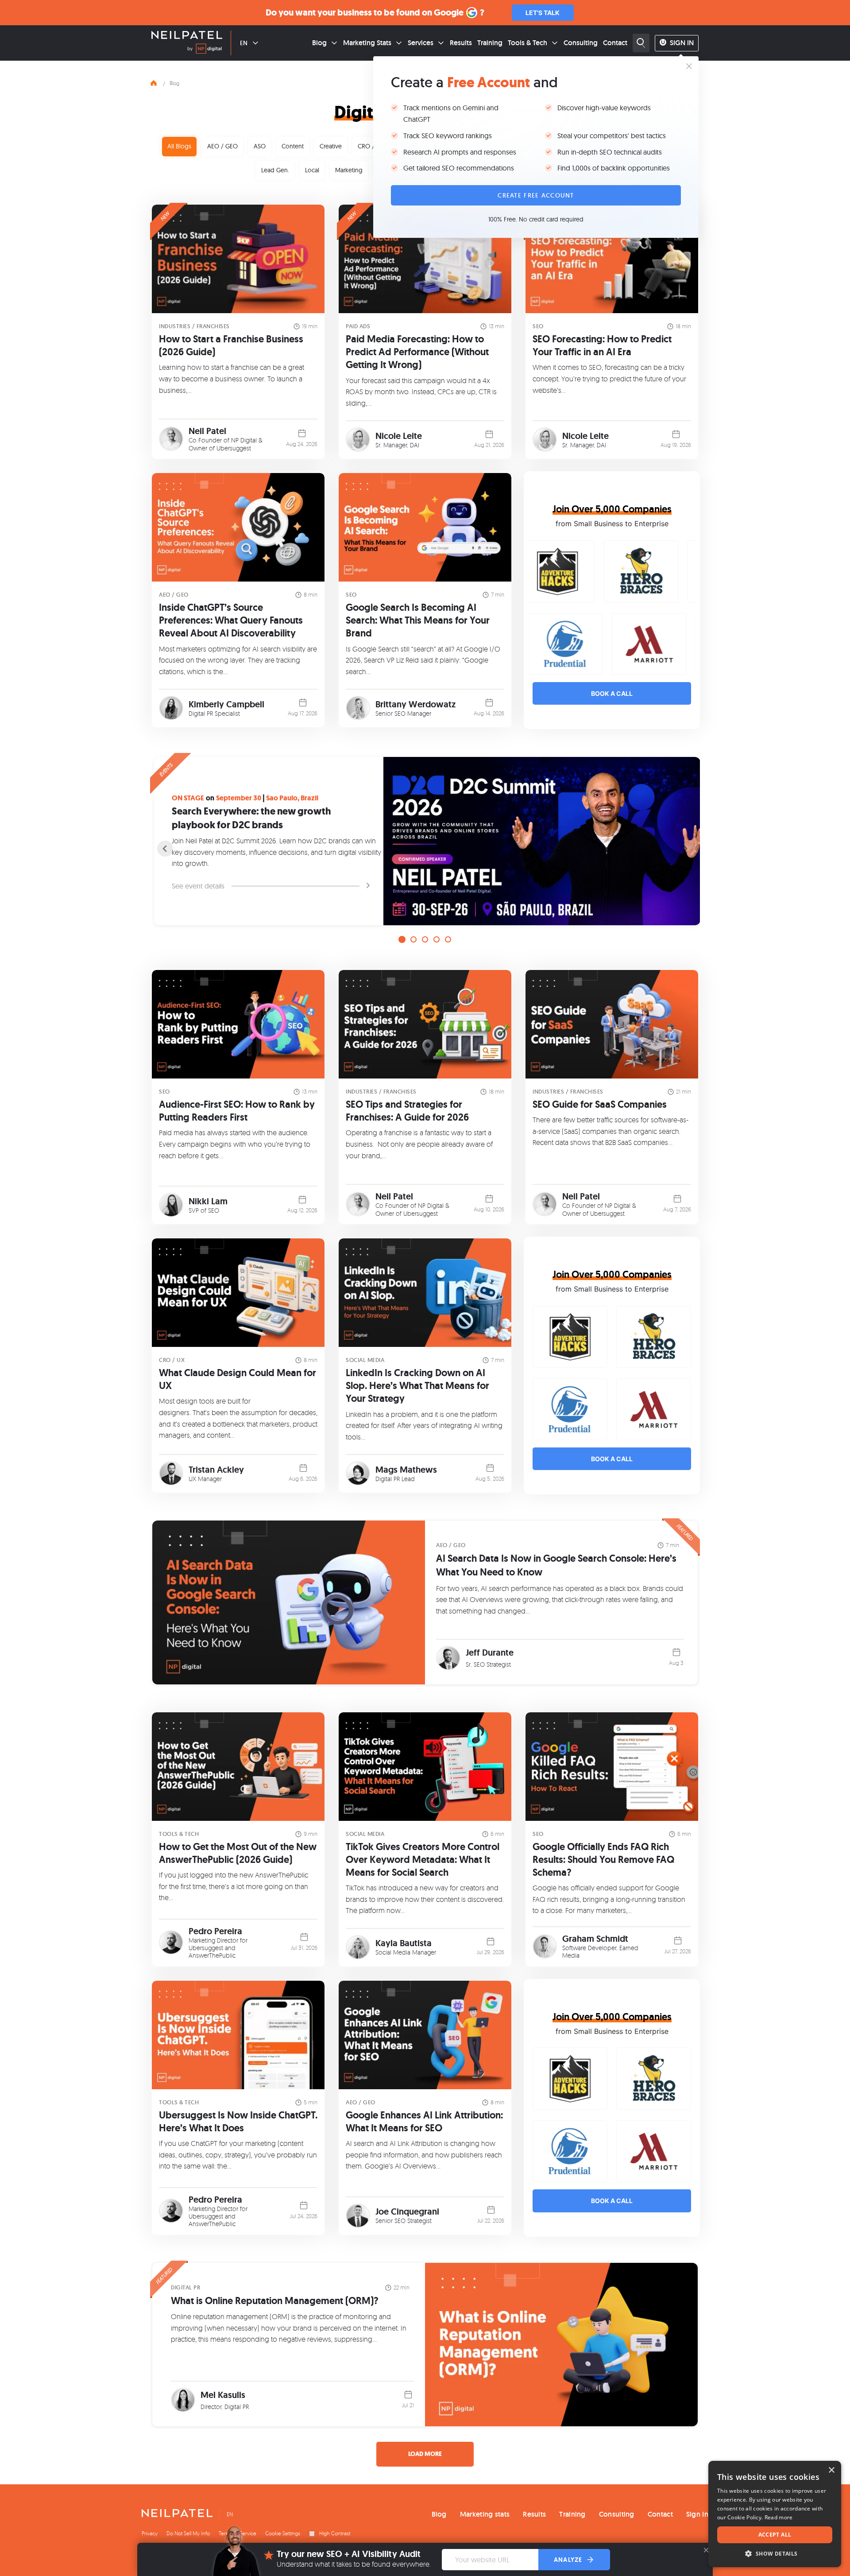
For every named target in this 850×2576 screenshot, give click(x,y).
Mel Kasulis (223, 2395)
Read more (779, 2517)
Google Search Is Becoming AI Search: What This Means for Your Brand (418, 620)
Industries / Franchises (194, 326)
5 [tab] (448, 939)
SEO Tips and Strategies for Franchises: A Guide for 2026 (407, 1111)
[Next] (685, 849)
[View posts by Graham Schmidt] (545, 1946)
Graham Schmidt (595, 1939)
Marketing (349, 170)
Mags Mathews (406, 1470)
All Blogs (179, 146)
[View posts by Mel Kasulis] (183, 2400)
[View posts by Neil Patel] (171, 439)
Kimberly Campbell (226, 704)
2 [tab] (413, 939)
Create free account (536, 195)
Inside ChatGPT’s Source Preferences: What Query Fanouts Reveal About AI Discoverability (231, 620)
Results (461, 43)
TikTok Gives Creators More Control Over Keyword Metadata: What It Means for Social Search (423, 1860)
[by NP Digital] (205, 50)
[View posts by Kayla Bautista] (358, 1947)
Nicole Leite (399, 436)
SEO (538, 326)
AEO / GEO (222, 146)
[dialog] (775, 2514)
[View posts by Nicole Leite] (358, 440)
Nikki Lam (208, 1201)
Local (312, 170)
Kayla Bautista (404, 1943)
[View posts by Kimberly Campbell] (171, 708)
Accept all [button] (775, 2535)
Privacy (150, 2533)
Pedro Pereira (215, 1931)
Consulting (581, 43)
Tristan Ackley (216, 1470)
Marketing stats (485, 2514)
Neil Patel (207, 431)
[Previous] (165, 849)
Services (421, 43)
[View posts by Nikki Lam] (171, 1205)
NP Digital (244, 440)
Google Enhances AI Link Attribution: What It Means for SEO (424, 2122)
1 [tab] (402, 939)
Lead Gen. (275, 170)
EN (244, 43)
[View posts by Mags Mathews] (358, 1473)
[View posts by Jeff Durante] (448, 1658)
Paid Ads (358, 326)
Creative (331, 146)
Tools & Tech (527, 43)
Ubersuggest (234, 448)
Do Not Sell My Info (188, 2533)
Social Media (365, 1360)
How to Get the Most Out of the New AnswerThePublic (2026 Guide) (238, 1853)
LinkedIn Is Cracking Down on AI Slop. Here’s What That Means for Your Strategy (417, 1386)
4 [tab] (437, 939)
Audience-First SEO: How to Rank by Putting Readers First (237, 1111)
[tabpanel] (425, 841)
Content (293, 146)
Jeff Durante (490, 1653)
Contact (615, 43)
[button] (775, 2554)
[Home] (154, 82)
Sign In (682, 43)
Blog (319, 43)
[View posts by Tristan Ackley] (171, 1473)
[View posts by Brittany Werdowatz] (358, 708)
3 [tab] (425, 939)
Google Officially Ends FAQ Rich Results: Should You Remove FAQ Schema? (603, 1860)
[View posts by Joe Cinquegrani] (358, 2216)
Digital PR (185, 2287)
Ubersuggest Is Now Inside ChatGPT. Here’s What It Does (238, 2122)
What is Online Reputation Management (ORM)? (275, 2301)
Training (490, 43)
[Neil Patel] (187, 36)
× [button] (831, 2470)
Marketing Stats (367, 43)
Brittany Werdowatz (415, 704)
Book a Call (612, 693)
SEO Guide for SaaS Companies (600, 1104)
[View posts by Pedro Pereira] (171, 1942)
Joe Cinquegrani (407, 2211)
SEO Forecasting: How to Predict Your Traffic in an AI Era (602, 345)
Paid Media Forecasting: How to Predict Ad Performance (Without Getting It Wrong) (417, 352)
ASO (260, 146)
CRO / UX (371, 146)
